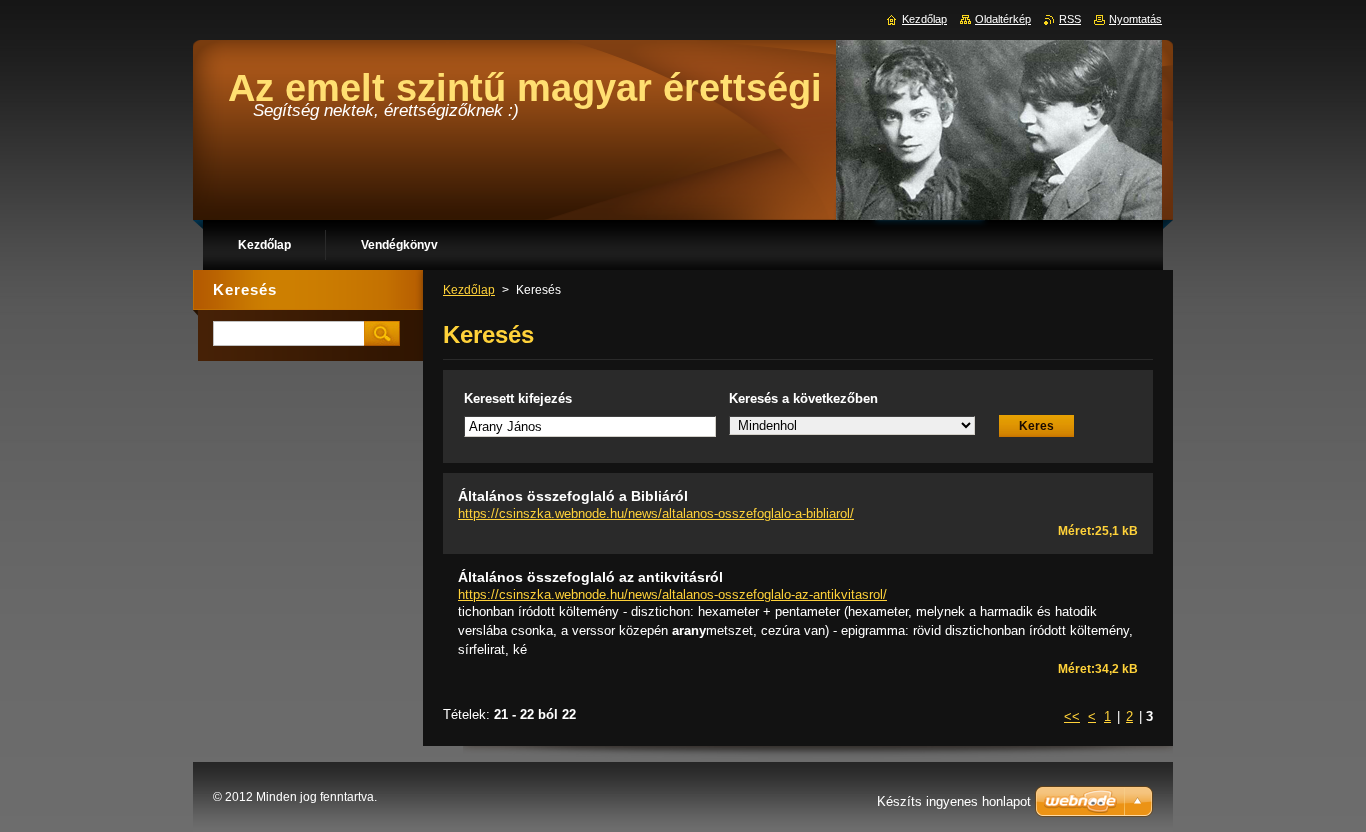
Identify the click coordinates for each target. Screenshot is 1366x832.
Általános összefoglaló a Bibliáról (573, 496)
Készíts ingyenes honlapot (954, 801)
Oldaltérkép (1003, 19)
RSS (1070, 19)
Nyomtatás (1135, 19)
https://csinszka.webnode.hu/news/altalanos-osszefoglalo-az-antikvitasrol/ (672, 594)
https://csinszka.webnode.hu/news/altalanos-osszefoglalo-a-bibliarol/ (656, 513)
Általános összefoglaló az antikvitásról (590, 577)
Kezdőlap (469, 290)
